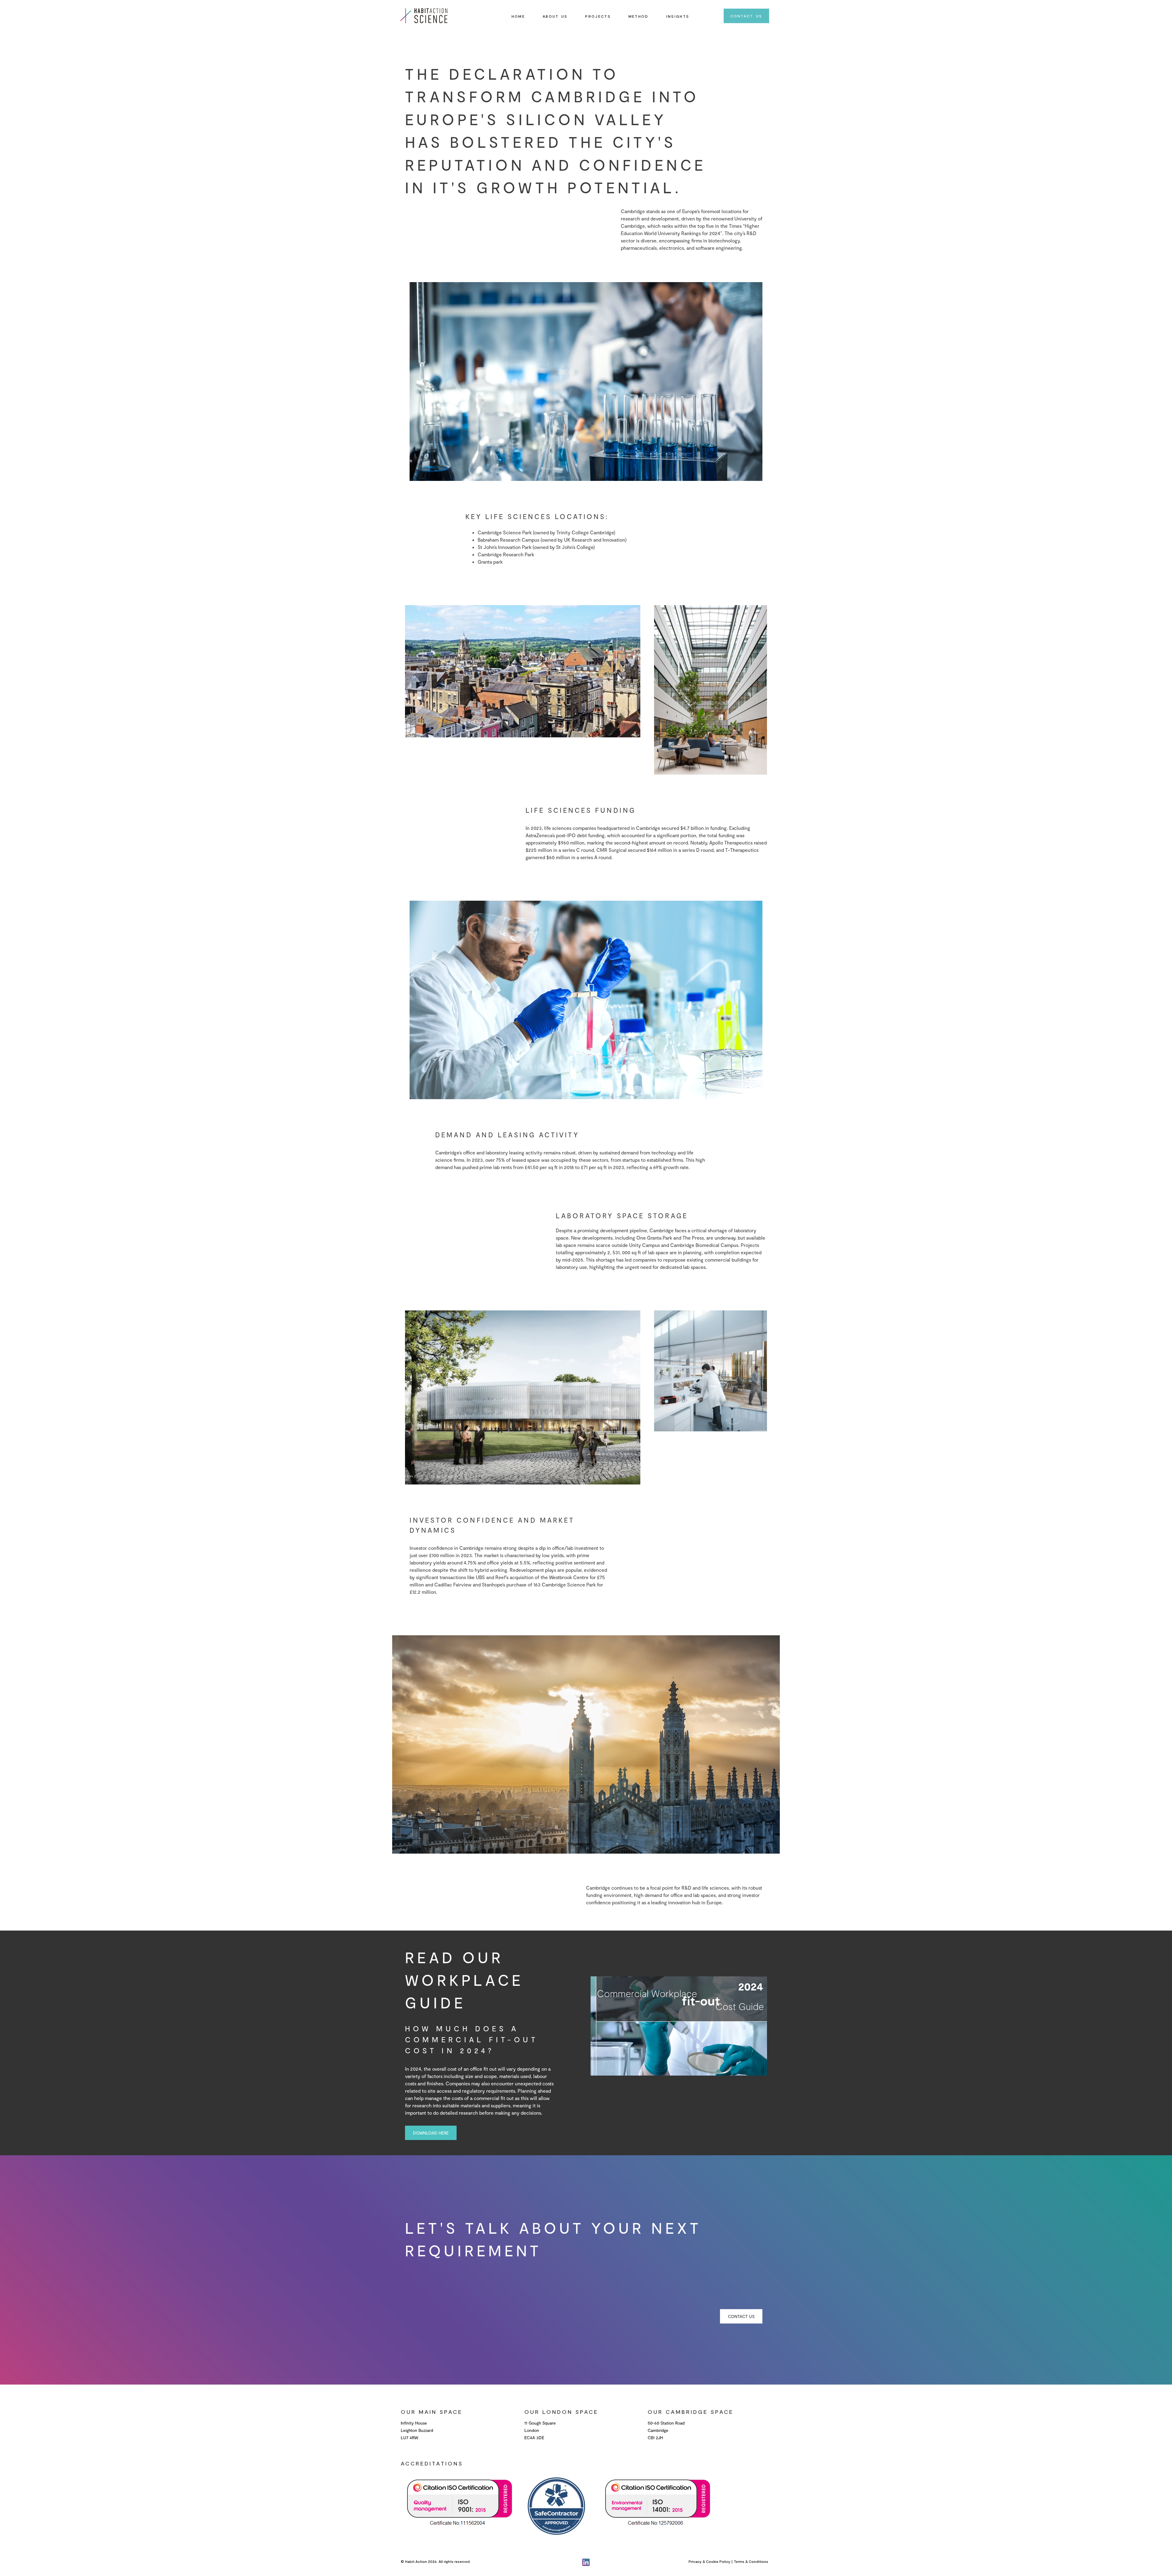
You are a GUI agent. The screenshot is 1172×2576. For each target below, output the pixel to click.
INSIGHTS (678, 16)
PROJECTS (598, 16)
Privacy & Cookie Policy (709, 2561)
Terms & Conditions (751, 2561)
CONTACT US (746, 16)
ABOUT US (555, 16)
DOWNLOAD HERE (431, 2133)
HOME (518, 16)
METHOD (638, 16)
